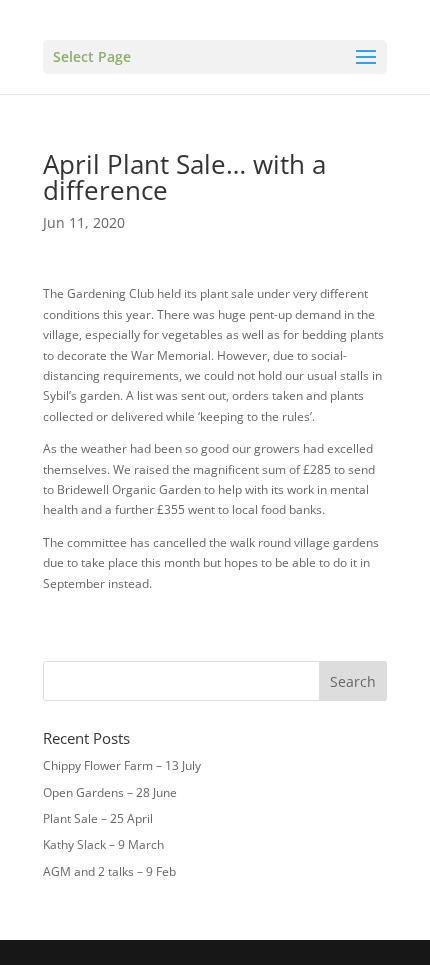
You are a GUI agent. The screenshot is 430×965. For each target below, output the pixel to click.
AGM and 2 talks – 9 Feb (109, 871)
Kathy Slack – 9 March (103, 844)
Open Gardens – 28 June (110, 792)
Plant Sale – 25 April (98, 818)
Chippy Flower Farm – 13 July (122, 765)
